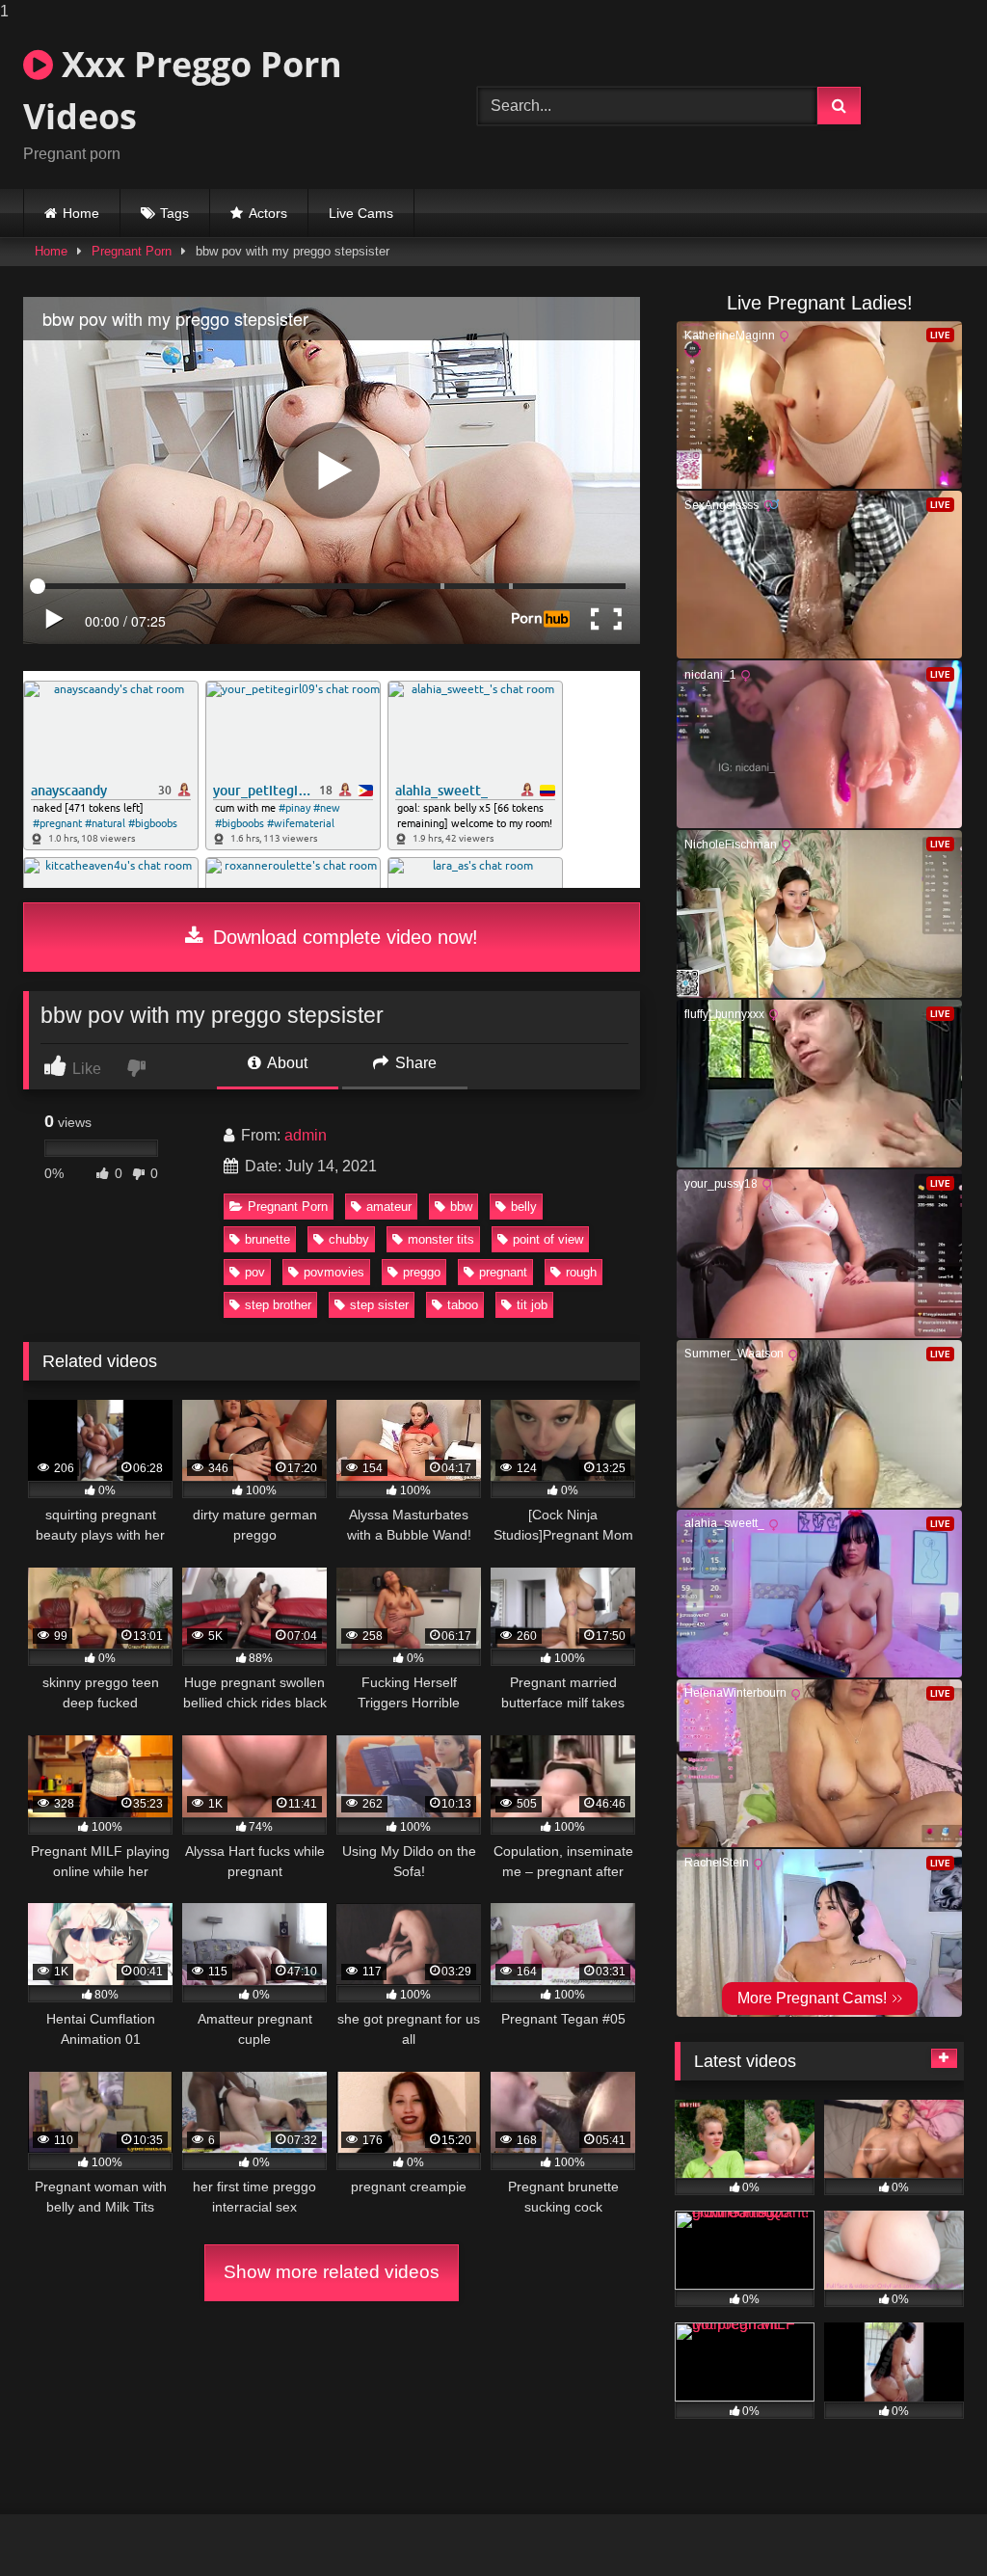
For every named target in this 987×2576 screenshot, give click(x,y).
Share (414, 1063)
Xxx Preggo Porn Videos (183, 90)
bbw (461, 1207)
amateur (389, 1207)
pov (255, 1272)
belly (524, 1207)
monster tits (441, 1239)
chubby (349, 1239)
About (286, 1063)
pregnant (503, 1272)
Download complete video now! (343, 937)
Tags (174, 213)
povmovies (334, 1272)
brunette (267, 1239)
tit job (532, 1305)
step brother (278, 1305)
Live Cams (361, 213)
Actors (268, 213)
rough (581, 1272)
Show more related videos (332, 2272)
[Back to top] (927, 2522)
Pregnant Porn (132, 251)
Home (81, 213)
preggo (422, 1272)
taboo (463, 1305)
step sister (379, 1305)
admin (306, 1135)
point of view (548, 1239)
